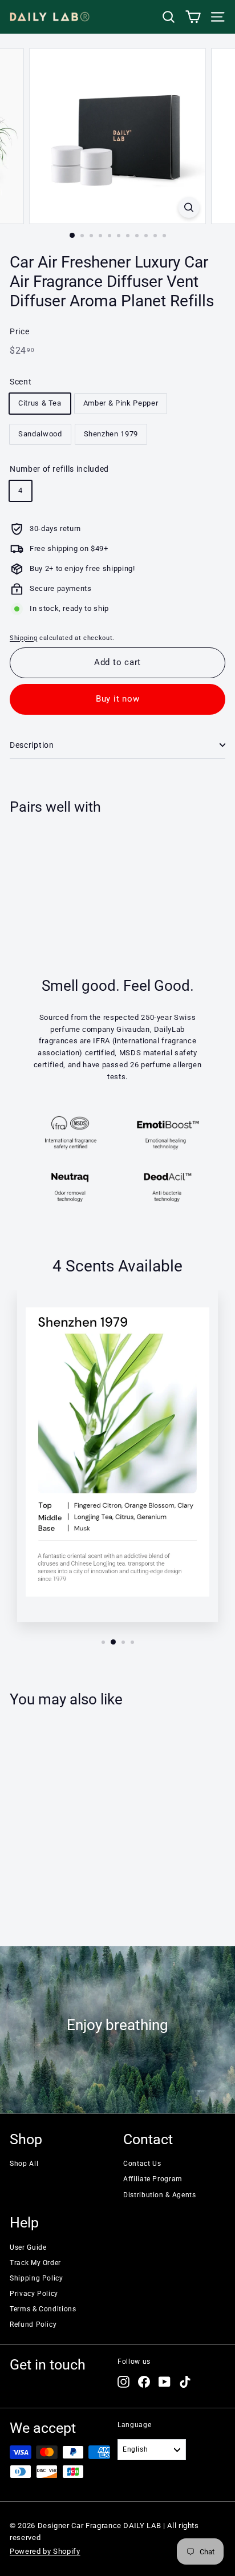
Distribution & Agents (160, 2195)
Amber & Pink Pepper (121, 403)
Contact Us (142, 2164)
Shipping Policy (37, 2278)
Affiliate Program (153, 2179)
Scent (21, 382)
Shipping (23, 638)
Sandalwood (40, 434)
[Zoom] (189, 207)
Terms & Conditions (43, 2309)
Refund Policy (33, 2324)
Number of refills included (59, 469)
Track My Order (35, 2263)
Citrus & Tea (40, 403)
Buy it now (118, 699)
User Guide (28, 2247)
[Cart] (193, 17)
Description (32, 745)
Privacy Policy (34, 2294)
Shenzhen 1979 (111, 434)
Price (19, 331)
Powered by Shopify (45, 2551)
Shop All (24, 2164)
